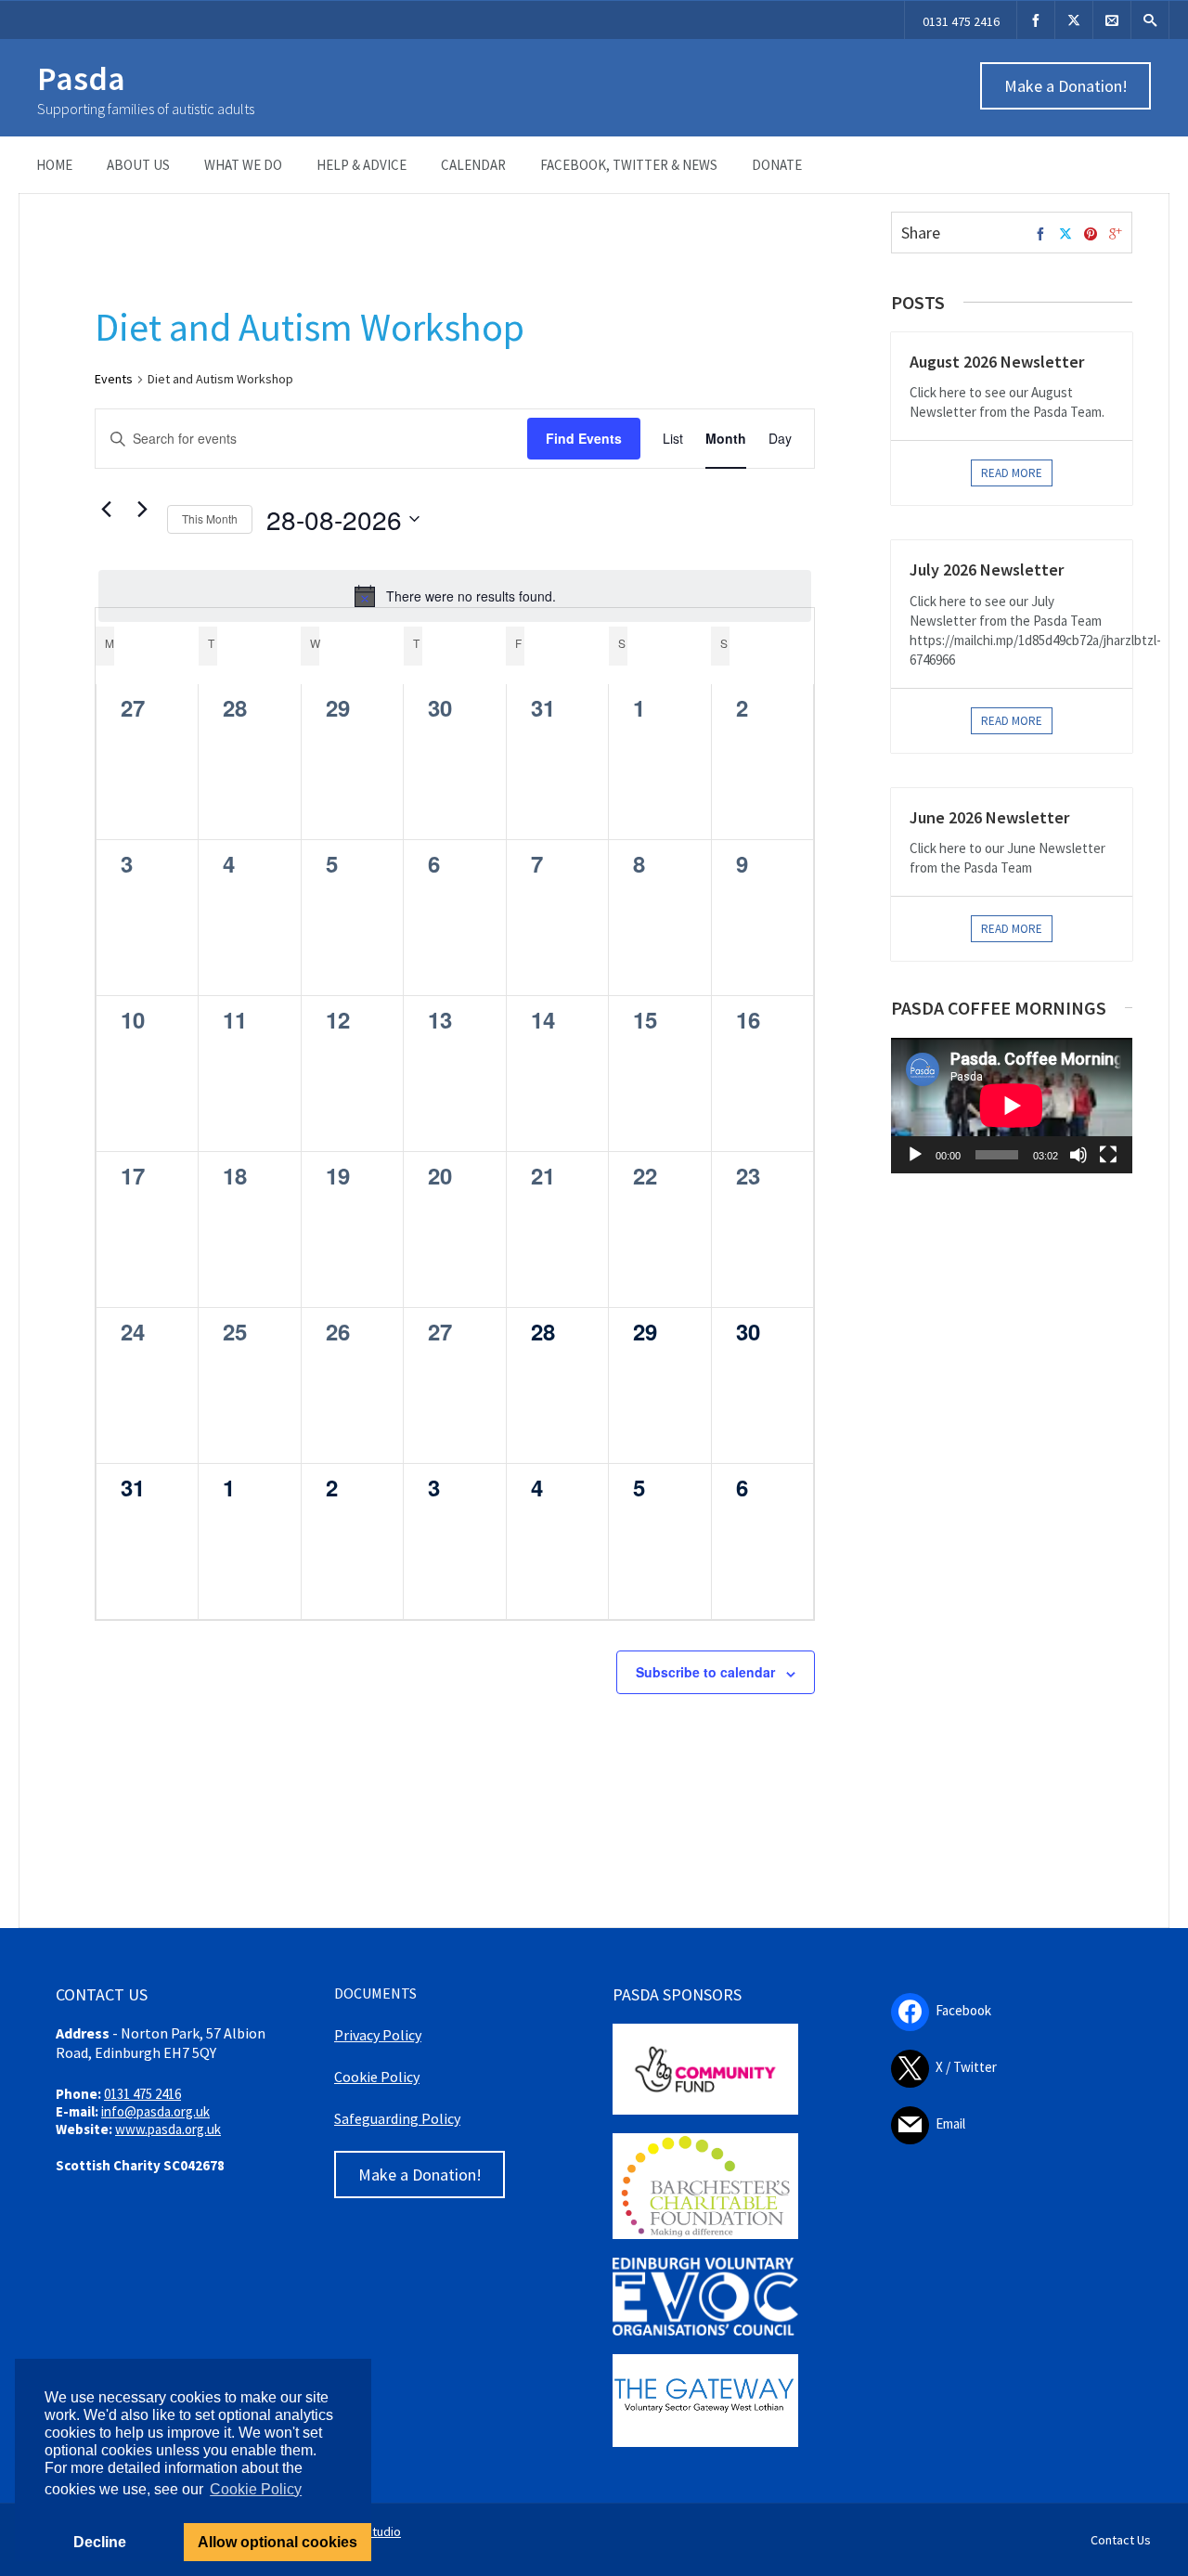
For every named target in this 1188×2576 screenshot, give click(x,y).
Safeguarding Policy (397, 2118)
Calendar (473, 165)
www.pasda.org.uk (168, 2129)
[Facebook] (1036, 20)
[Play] (915, 1155)
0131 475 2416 (961, 21)
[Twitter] (1065, 235)
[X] (1074, 20)
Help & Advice (362, 165)
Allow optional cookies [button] (278, 2542)
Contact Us (1121, 2540)
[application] (1012, 1106)
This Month (210, 518)
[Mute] (1078, 1155)
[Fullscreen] (1108, 1155)
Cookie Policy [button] (256, 2489)
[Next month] (142, 510)
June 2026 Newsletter (989, 817)
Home (54, 165)
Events (114, 379)
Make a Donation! (1066, 86)
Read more (1012, 473)
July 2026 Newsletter (987, 570)
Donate (777, 165)
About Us (138, 165)
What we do (243, 165)
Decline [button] (100, 2542)
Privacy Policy (378, 2035)
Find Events (584, 438)
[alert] (455, 596)
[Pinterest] (1091, 235)
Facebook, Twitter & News (629, 165)
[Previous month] (106, 510)
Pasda (81, 78)
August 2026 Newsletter (997, 362)
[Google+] (1116, 235)
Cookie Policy (377, 2077)
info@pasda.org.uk (155, 2111)
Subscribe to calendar (705, 1672)
